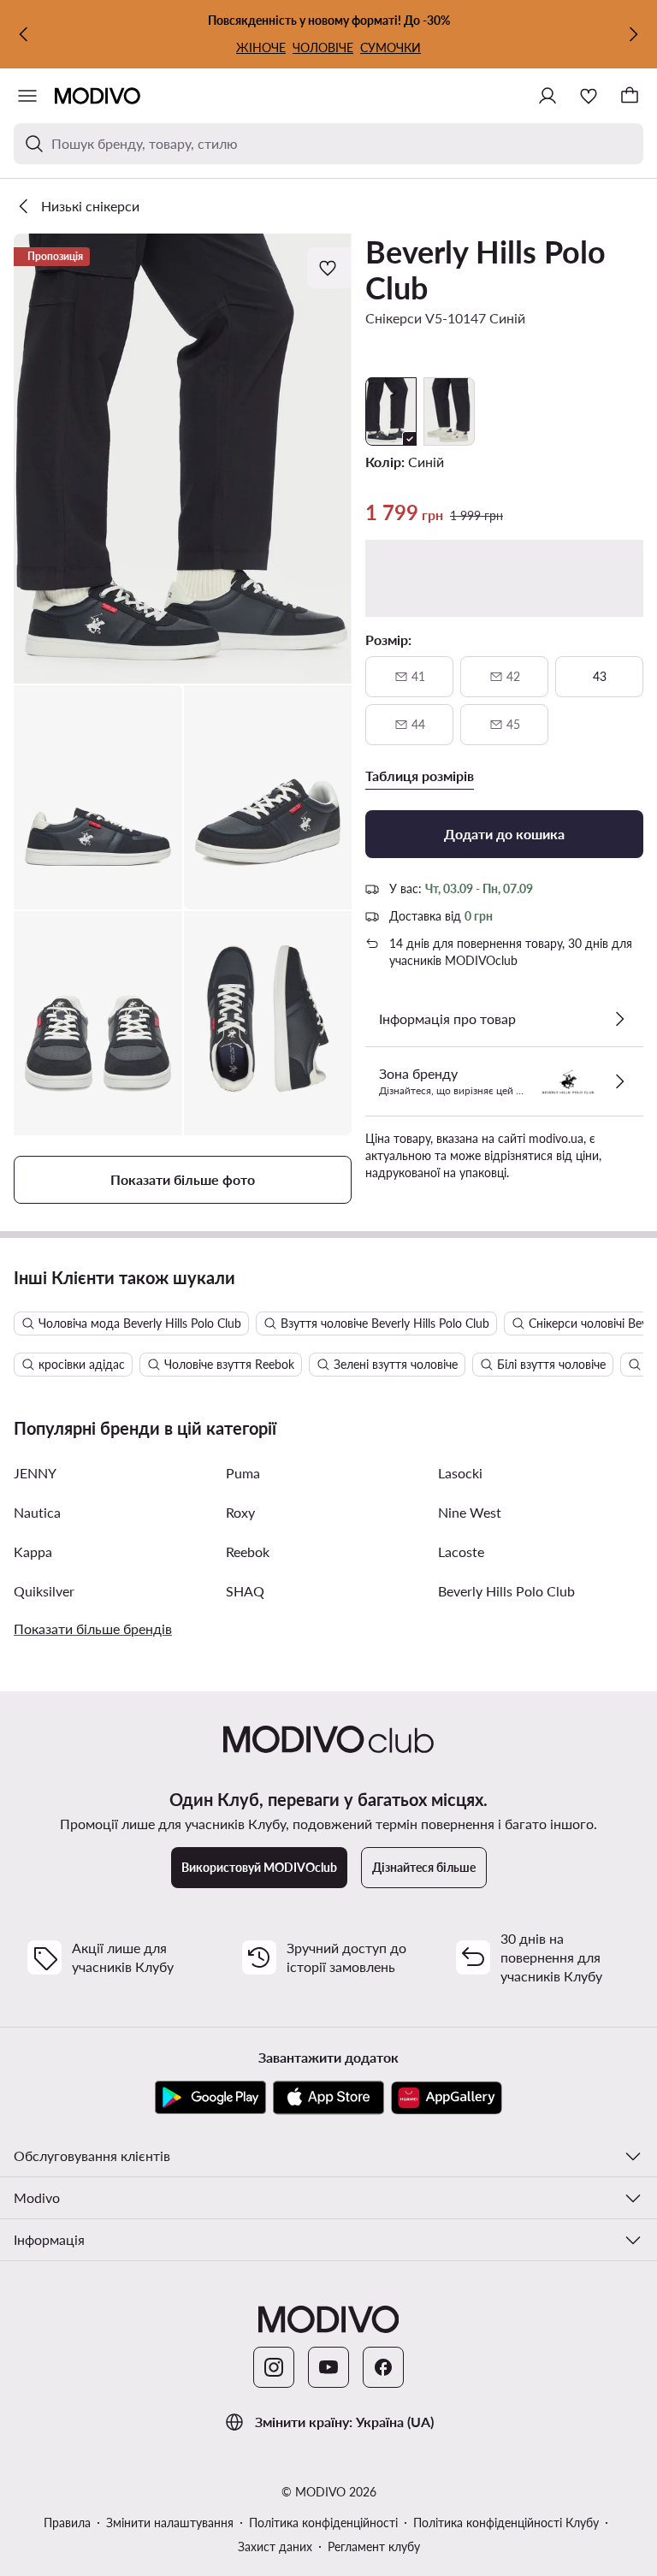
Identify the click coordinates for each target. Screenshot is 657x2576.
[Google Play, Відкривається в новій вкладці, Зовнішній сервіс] (210, 2098)
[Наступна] (633, 34)
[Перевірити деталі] (619, 1019)
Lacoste (461, 1552)
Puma (243, 1473)
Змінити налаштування (170, 2523)
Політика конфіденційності (323, 2523)
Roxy (240, 1512)
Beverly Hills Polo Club (485, 269)
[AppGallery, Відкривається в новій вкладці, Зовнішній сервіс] (447, 2098)
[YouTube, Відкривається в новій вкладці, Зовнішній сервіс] (328, 2367)
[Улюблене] (589, 96)
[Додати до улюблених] (329, 268)
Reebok (248, 1552)
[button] (183, 459)
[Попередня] (24, 34)
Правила (67, 2523)
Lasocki (460, 1473)
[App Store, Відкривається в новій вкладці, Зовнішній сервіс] (328, 2098)
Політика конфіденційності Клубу (506, 2523)
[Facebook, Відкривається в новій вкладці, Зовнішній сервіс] (383, 2367)
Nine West (470, 1512)
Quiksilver (44, 1591)
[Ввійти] (547, 96)
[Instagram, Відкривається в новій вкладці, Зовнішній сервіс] (274, 2367)
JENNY (35, 1473)
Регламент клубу (374, 2546)
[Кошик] (630, 96)
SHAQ (245, 1591)
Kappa (33, 1552)
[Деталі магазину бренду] (619, 1081)
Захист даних (275, 2546)
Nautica (37, 1512)
